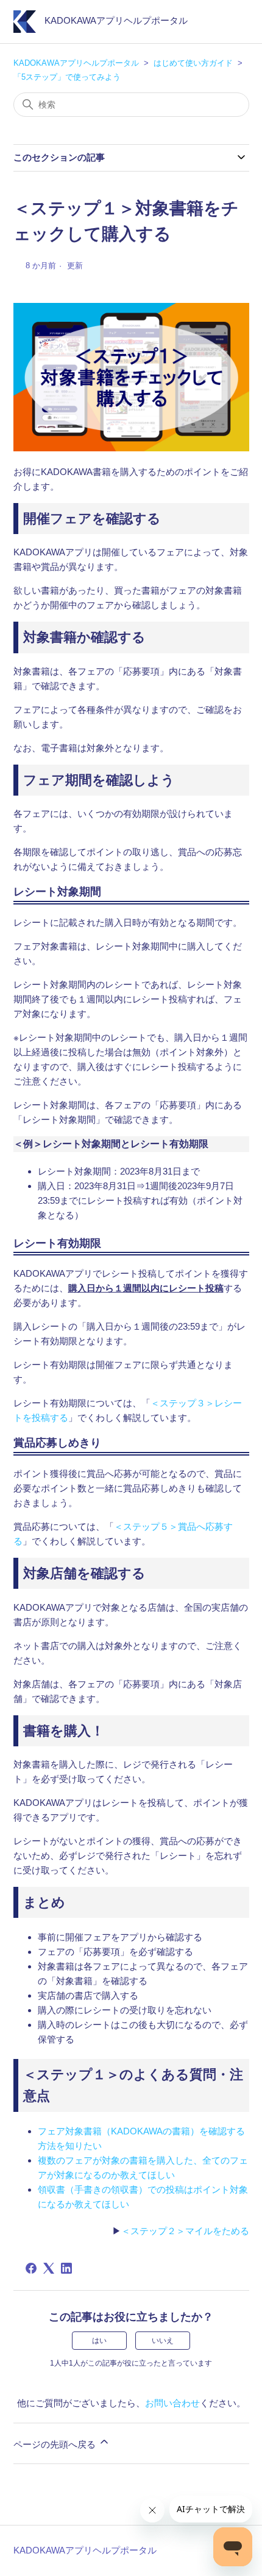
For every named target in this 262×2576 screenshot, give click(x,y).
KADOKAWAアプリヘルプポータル (76, 63)
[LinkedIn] (66, 2268)
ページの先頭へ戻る (56, 2444)
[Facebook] (31, 2268)
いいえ (163, 2341)
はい (99, 2341)
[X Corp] (49, 2268)
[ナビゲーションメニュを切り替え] (228, 24)
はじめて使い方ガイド (193, 63)
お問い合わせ (172, 2403)
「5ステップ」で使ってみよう (67, 77)
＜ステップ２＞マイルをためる (185, 2231)
